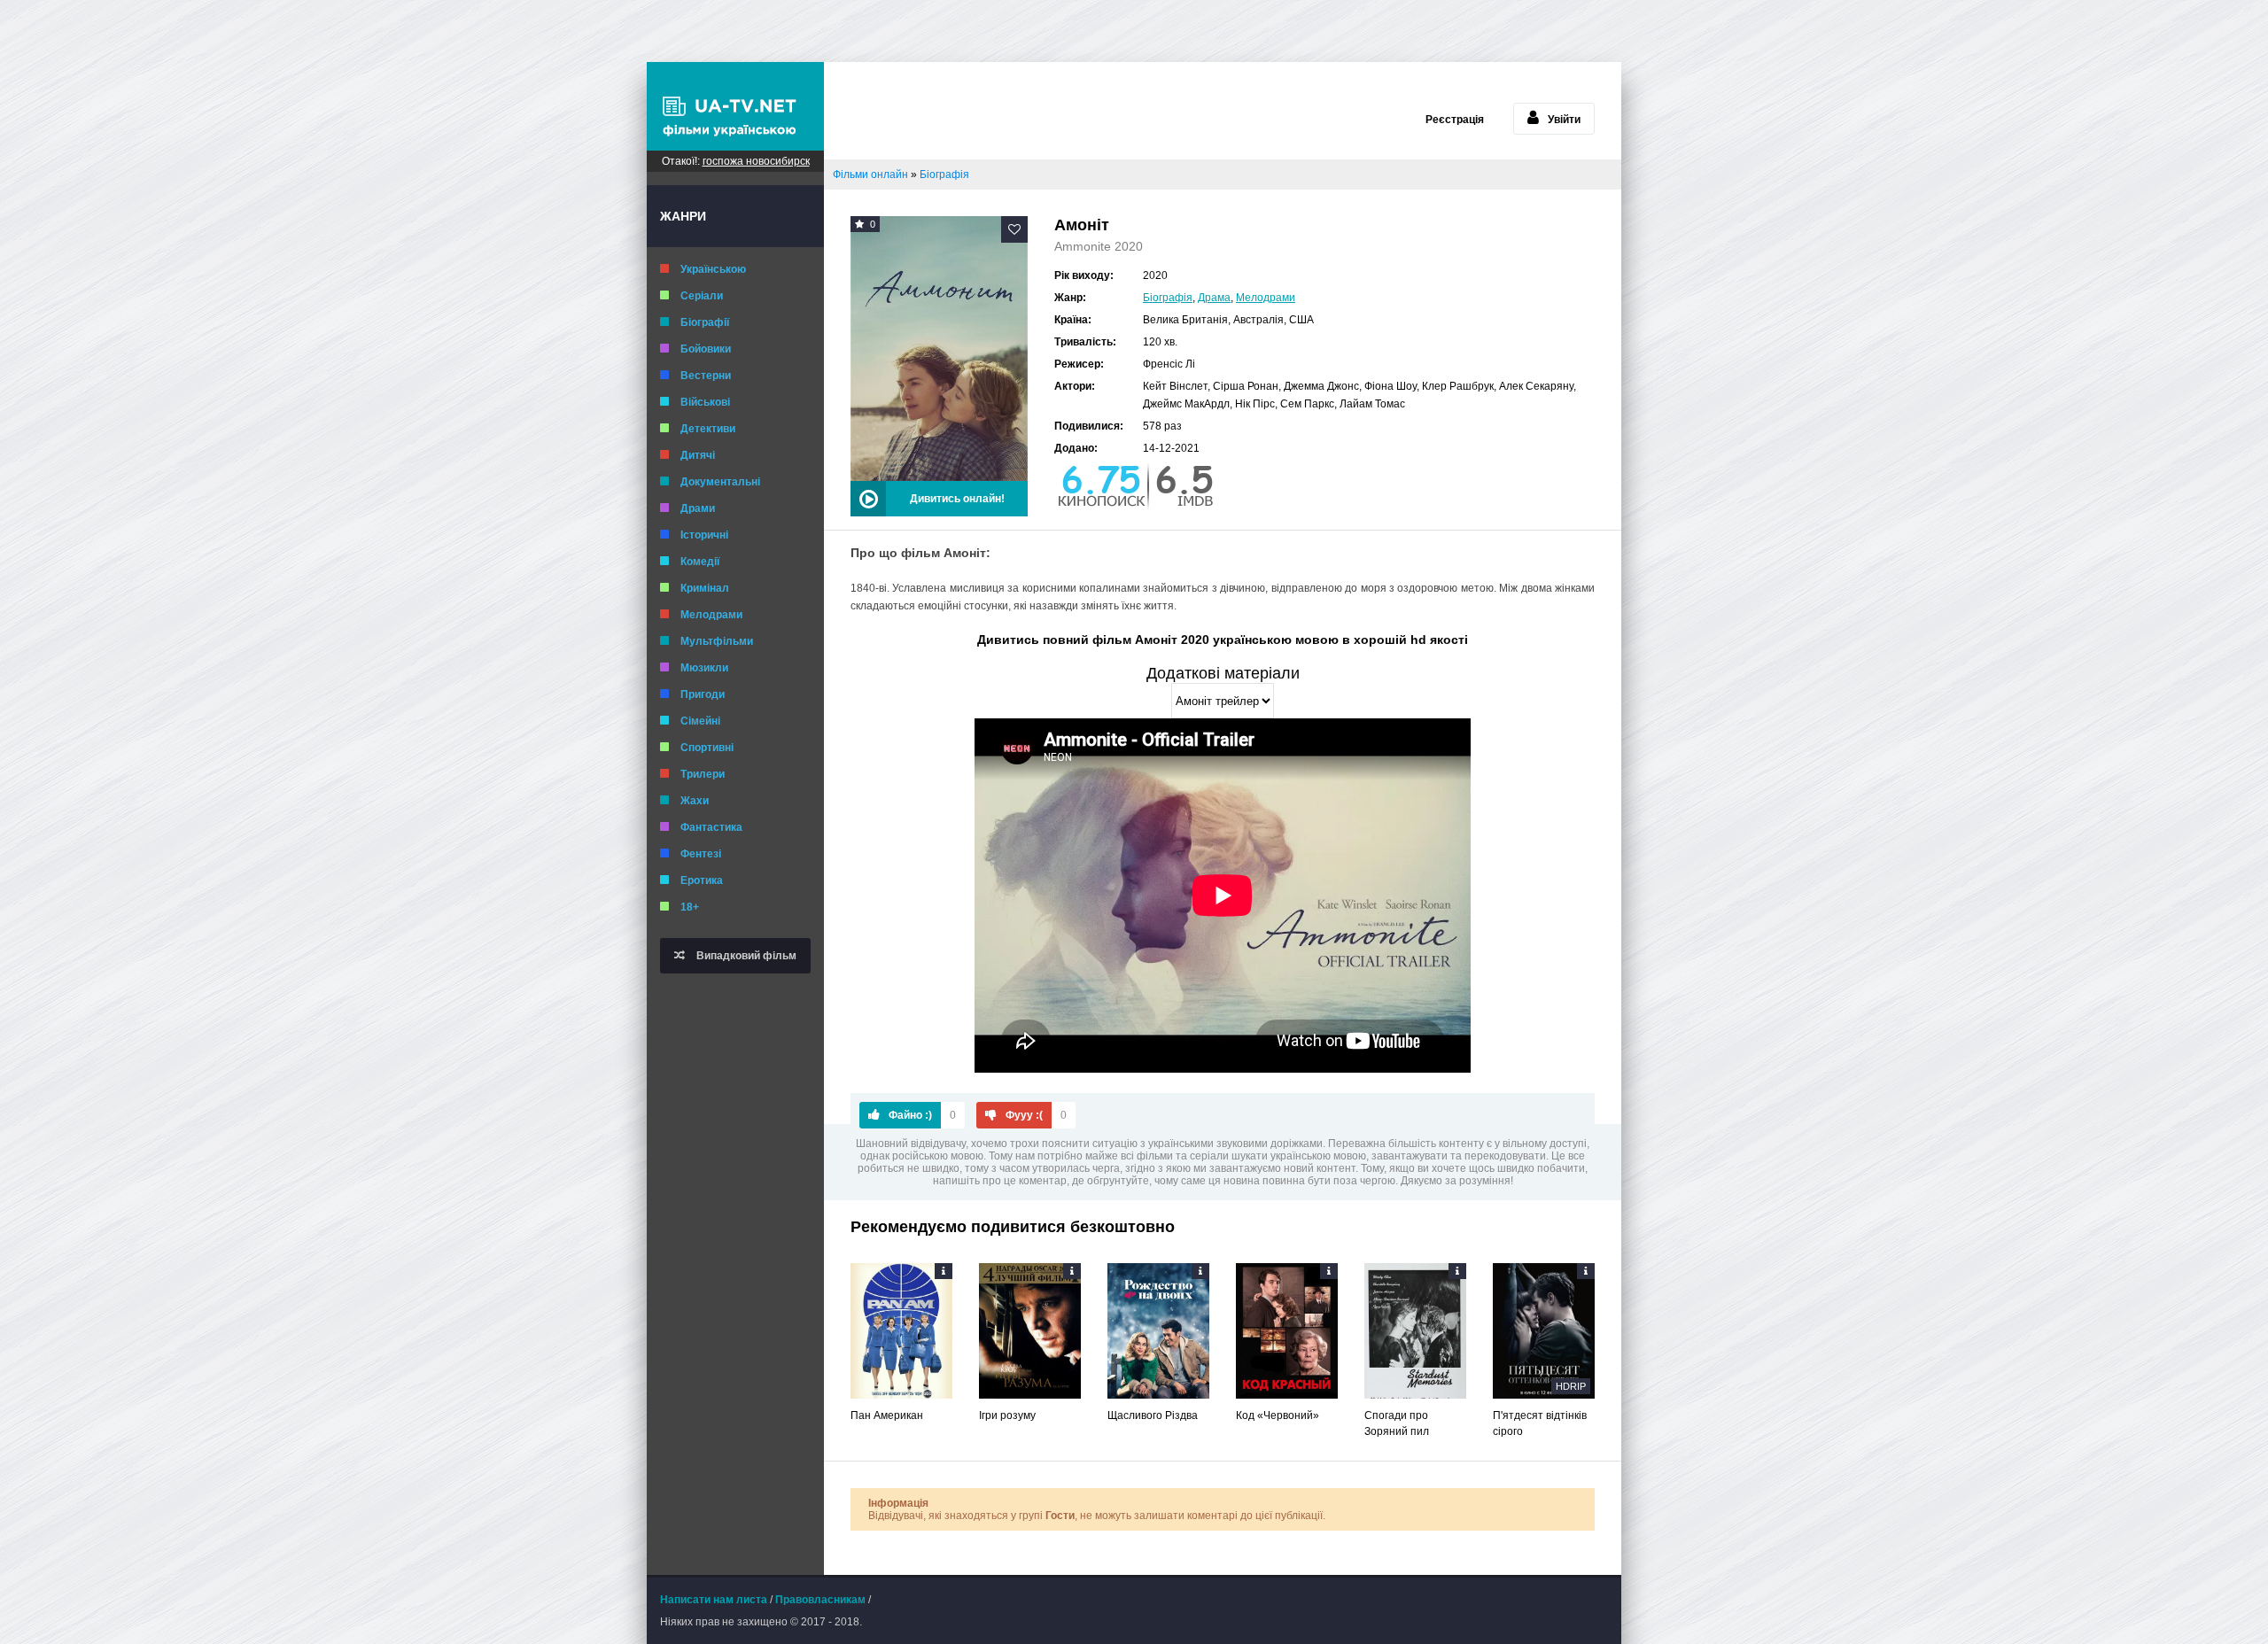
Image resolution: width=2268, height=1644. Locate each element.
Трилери (703, 774)
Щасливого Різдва (1153, 1415)
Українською (713, 269)
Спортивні (707, 748)
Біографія (1168, 298)
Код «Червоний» (1278, 1415)
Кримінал (705, 588)
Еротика (702, 880)
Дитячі (698, 455)
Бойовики (706, 349)
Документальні (720, 482)
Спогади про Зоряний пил (1397, 1423)
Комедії (700, 562)
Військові (705, 402)
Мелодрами (711, 615)
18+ (690, 907)
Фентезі (701, 854)
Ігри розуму (1007, 1415)
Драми (698, 508)
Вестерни (706, 376)
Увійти (1564, 120)
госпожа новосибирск (756, 161)
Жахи (695, 801)
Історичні (704, 535)
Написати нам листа (714, 1600)
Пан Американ (887, 1415)
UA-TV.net (735, 106)
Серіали (702, 296)
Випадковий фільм (745, 956)
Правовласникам (820, 1600)
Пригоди (703, 694)
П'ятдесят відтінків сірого (1540, 1423)
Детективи (708, 429)
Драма (1214, 298)
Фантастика (711, 827)
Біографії (705, 322)
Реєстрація (1455, 120)
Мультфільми (717, 641)
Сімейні (700, 721)
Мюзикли (704, 668)
